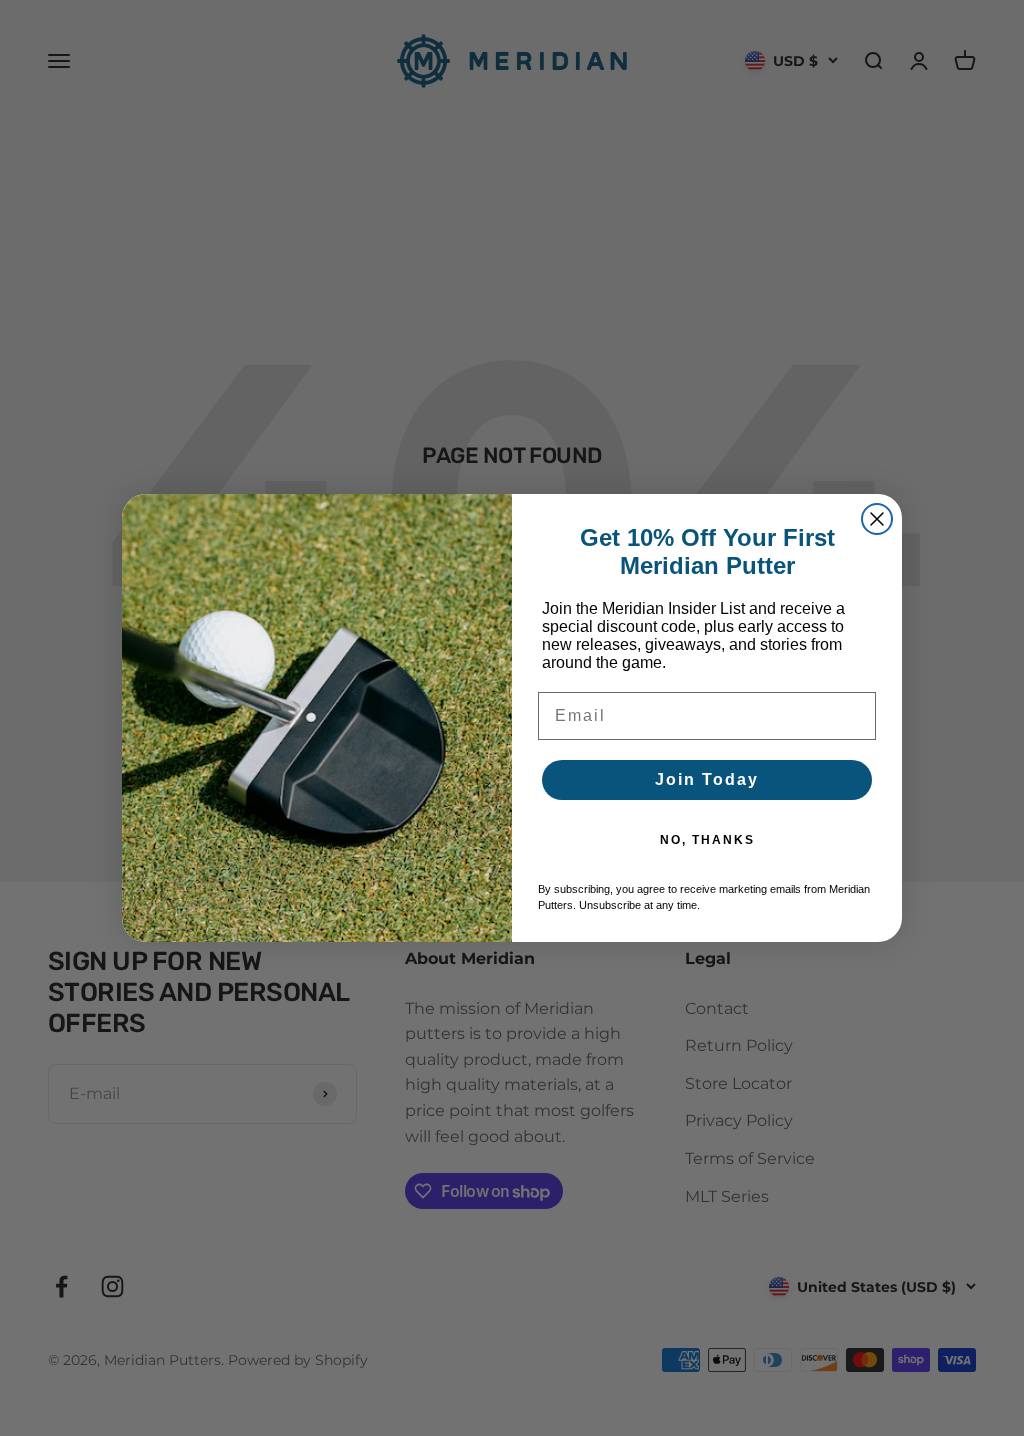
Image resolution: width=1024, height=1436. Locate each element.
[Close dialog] (877, 519)
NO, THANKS (707, 840)
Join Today (707, 779)
